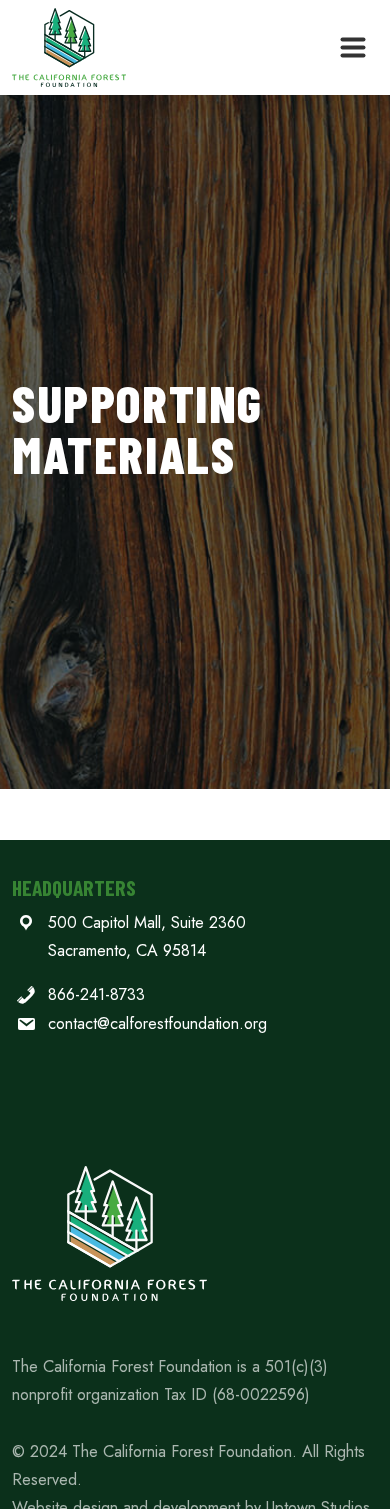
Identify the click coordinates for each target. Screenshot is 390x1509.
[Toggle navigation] (353, 48)
